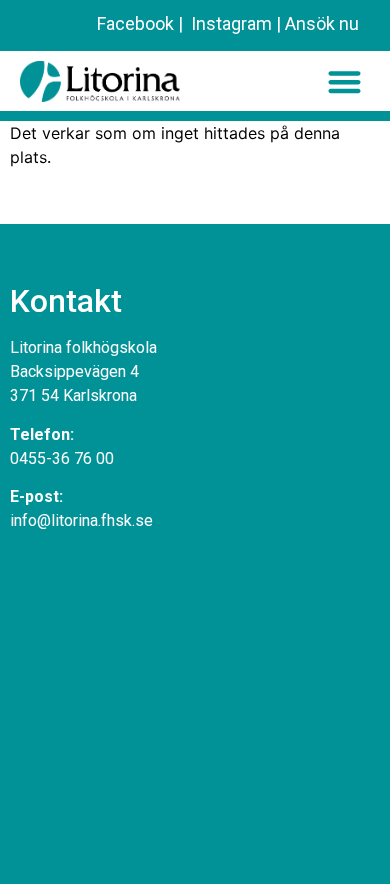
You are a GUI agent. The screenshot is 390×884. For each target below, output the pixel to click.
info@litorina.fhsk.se (81, 520)
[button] (344, 81)
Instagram (229, 23)
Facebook (135, 23)
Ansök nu (322, 23)
